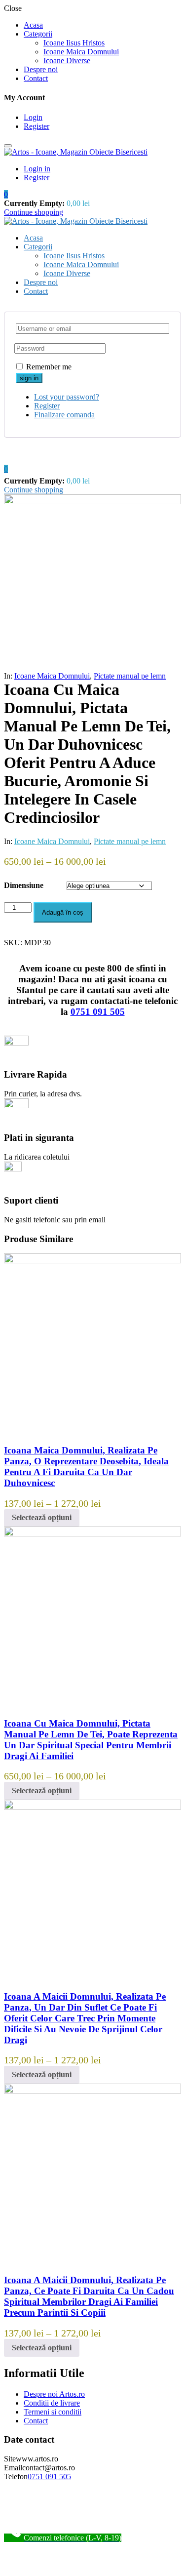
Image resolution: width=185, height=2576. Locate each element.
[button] (6, 194)
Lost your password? (67, 397)
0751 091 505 (98, 1012)
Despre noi (41, 69)
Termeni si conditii (53, 2412)
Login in (37, 169)
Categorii (38, 34)
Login (33, 117)
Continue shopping (34, 212)
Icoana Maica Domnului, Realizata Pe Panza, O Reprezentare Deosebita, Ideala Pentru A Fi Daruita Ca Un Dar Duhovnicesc (86, 1467)
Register (37, 126)
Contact (36, 78)
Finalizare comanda (64, 415)
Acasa (33, 25)
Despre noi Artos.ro (54, 2394)
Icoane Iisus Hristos (74, 43)
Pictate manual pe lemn (130, 676)
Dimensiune (24, 885)
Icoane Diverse (67, 60)
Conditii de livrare (52, 2403)
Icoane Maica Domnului (81, 52)
